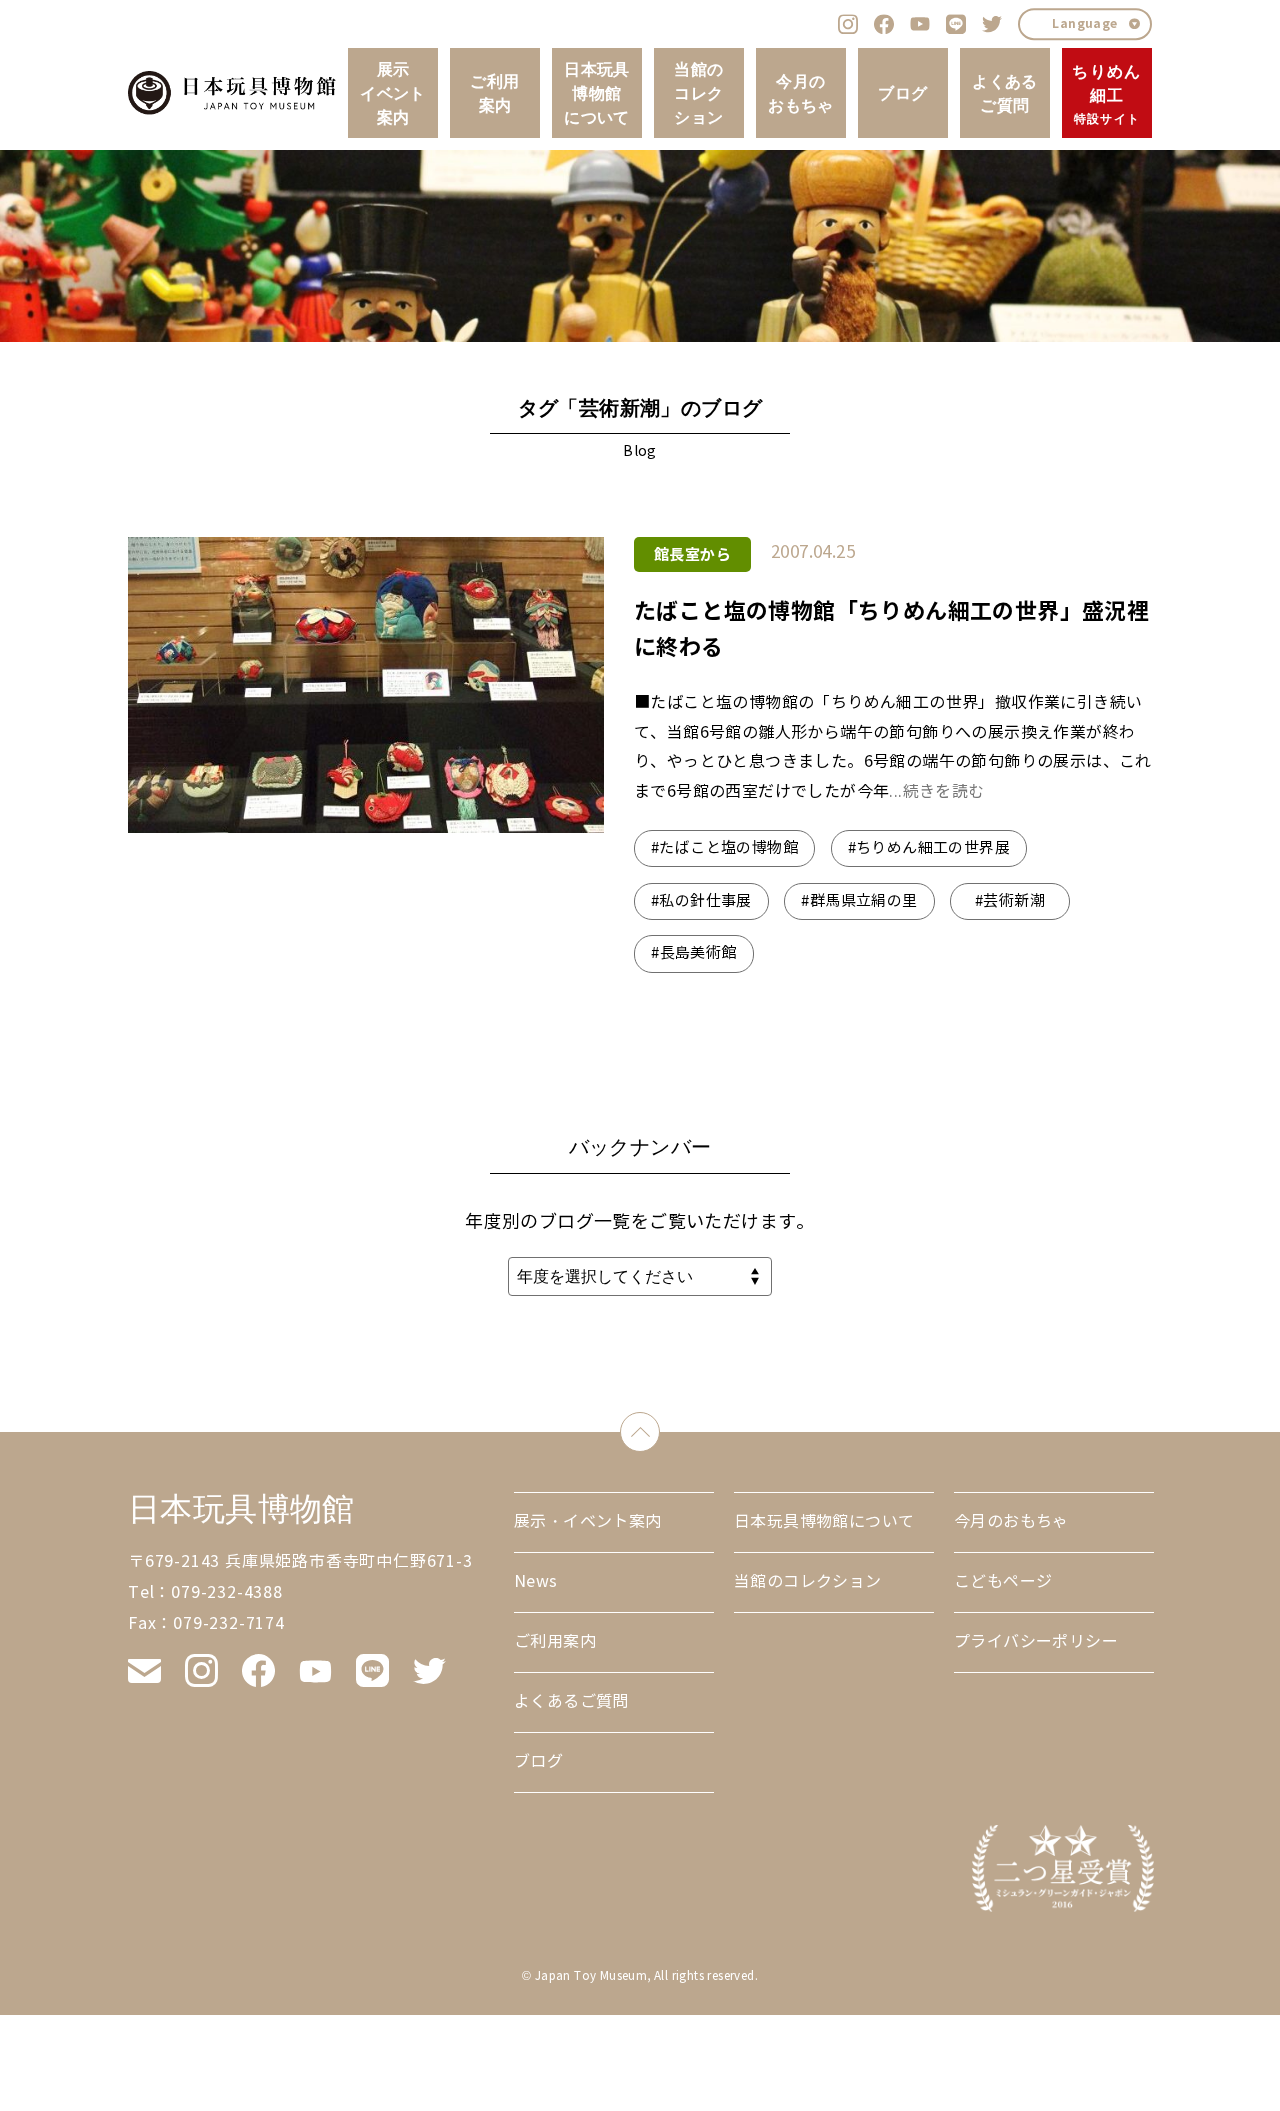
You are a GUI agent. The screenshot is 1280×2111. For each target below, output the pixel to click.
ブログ (902, 93)
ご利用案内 (494, 93)
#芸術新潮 (1010, 901)
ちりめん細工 (1106, 93)
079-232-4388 (227, 1592)
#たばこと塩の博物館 (724, 848)
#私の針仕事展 (701, 901)
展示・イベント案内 (588, 1521)
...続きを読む (936, 791)
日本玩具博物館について (597, 93)
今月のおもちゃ (801, 93)
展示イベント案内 (393, 93)
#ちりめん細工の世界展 (929, 848)
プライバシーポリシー (1036, 1641)
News (536, 1581)
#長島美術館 (693, 953)
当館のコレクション (698, 93)
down (659, 1427)
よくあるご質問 (1005, 93)
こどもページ (1003, 1581)
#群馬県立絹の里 (859, 901)
